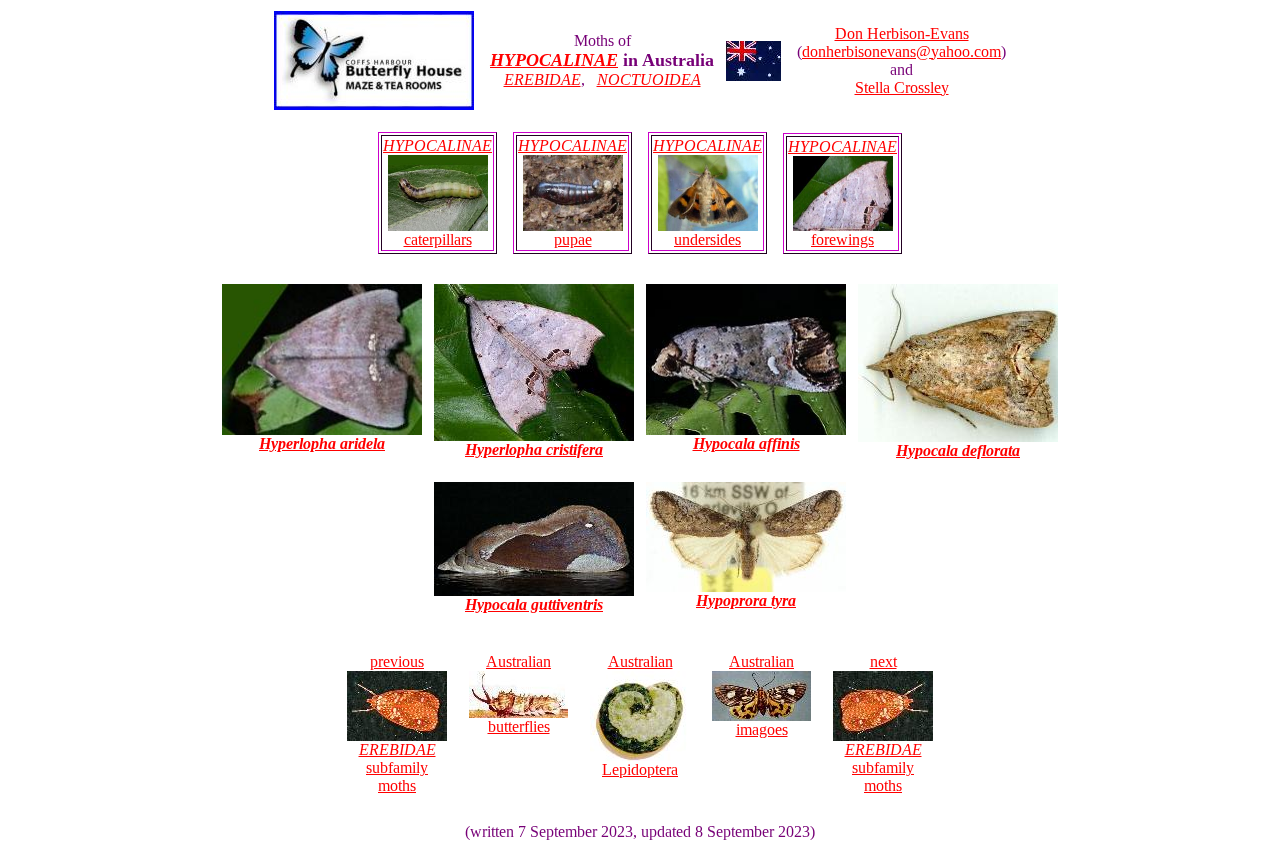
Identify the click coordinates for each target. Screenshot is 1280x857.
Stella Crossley (902, 87)
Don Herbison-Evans (902, 33)
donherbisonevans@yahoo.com (901, 51)
